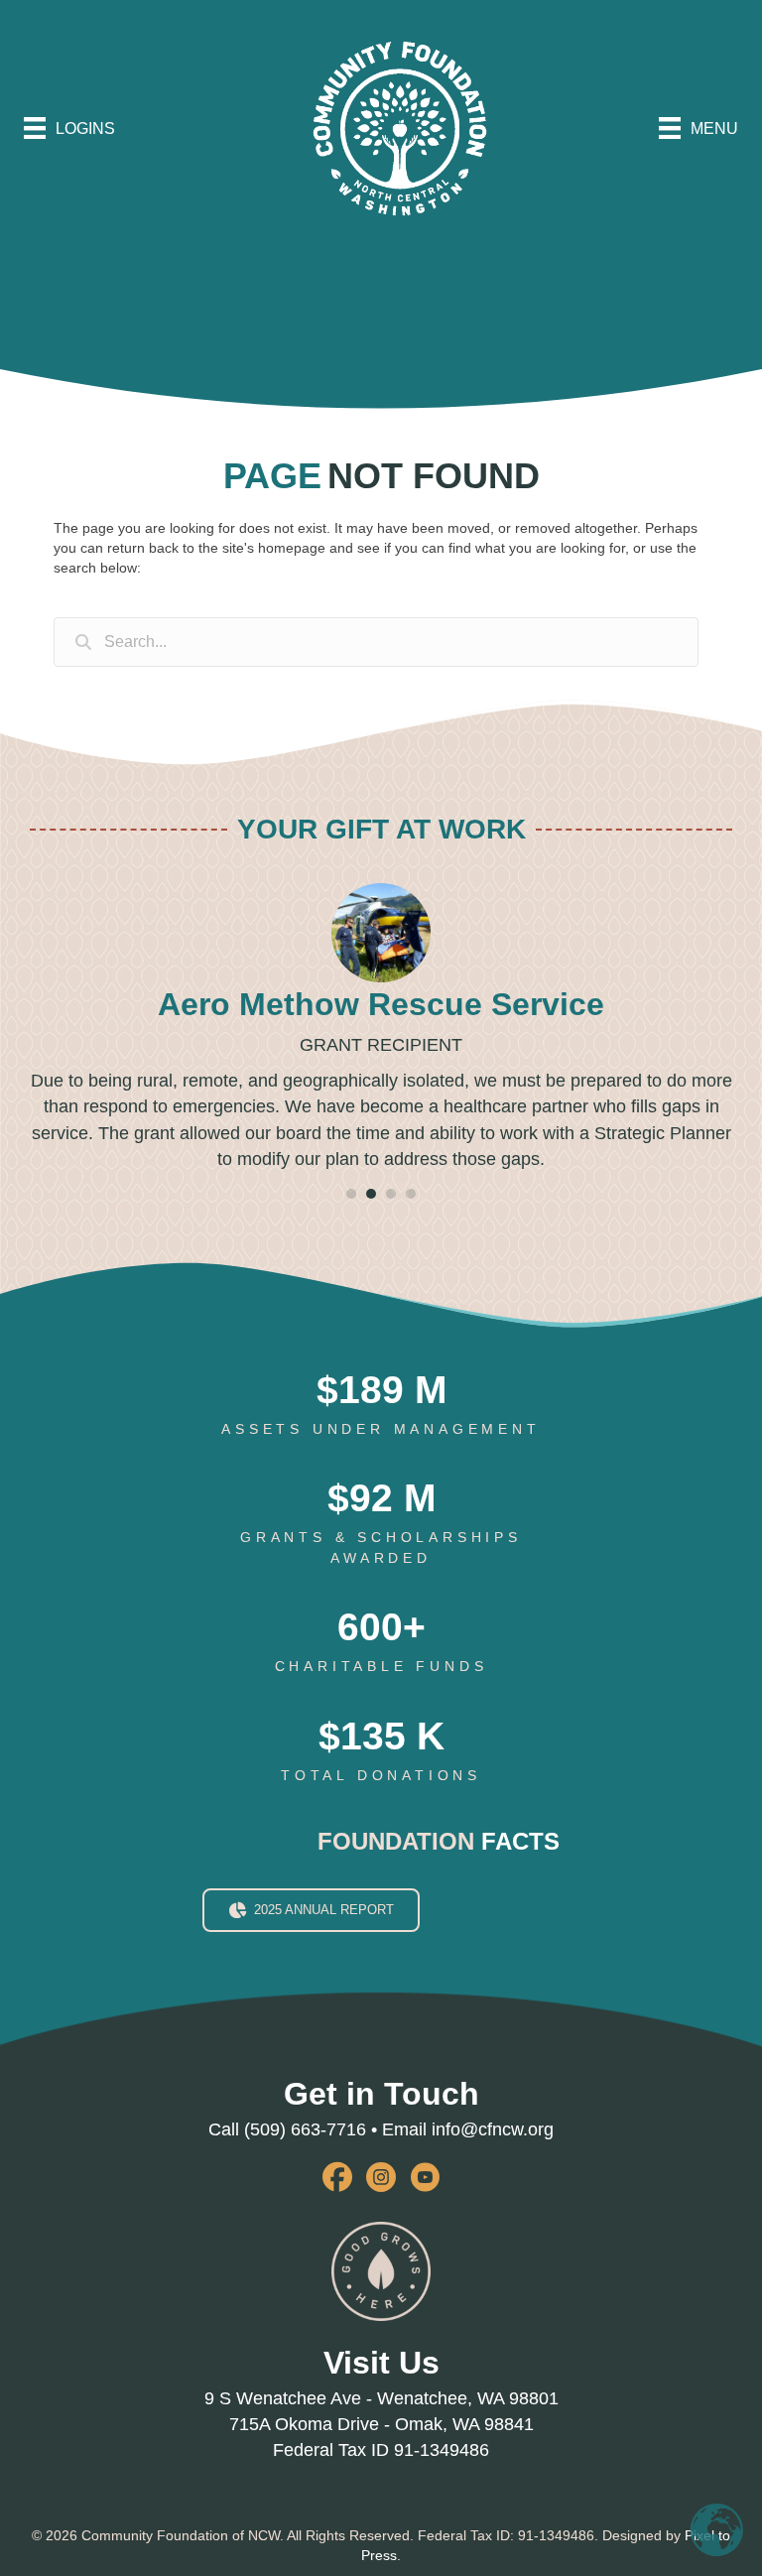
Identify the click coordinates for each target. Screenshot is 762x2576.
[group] (381, 1405)
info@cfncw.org (493, 2129)
